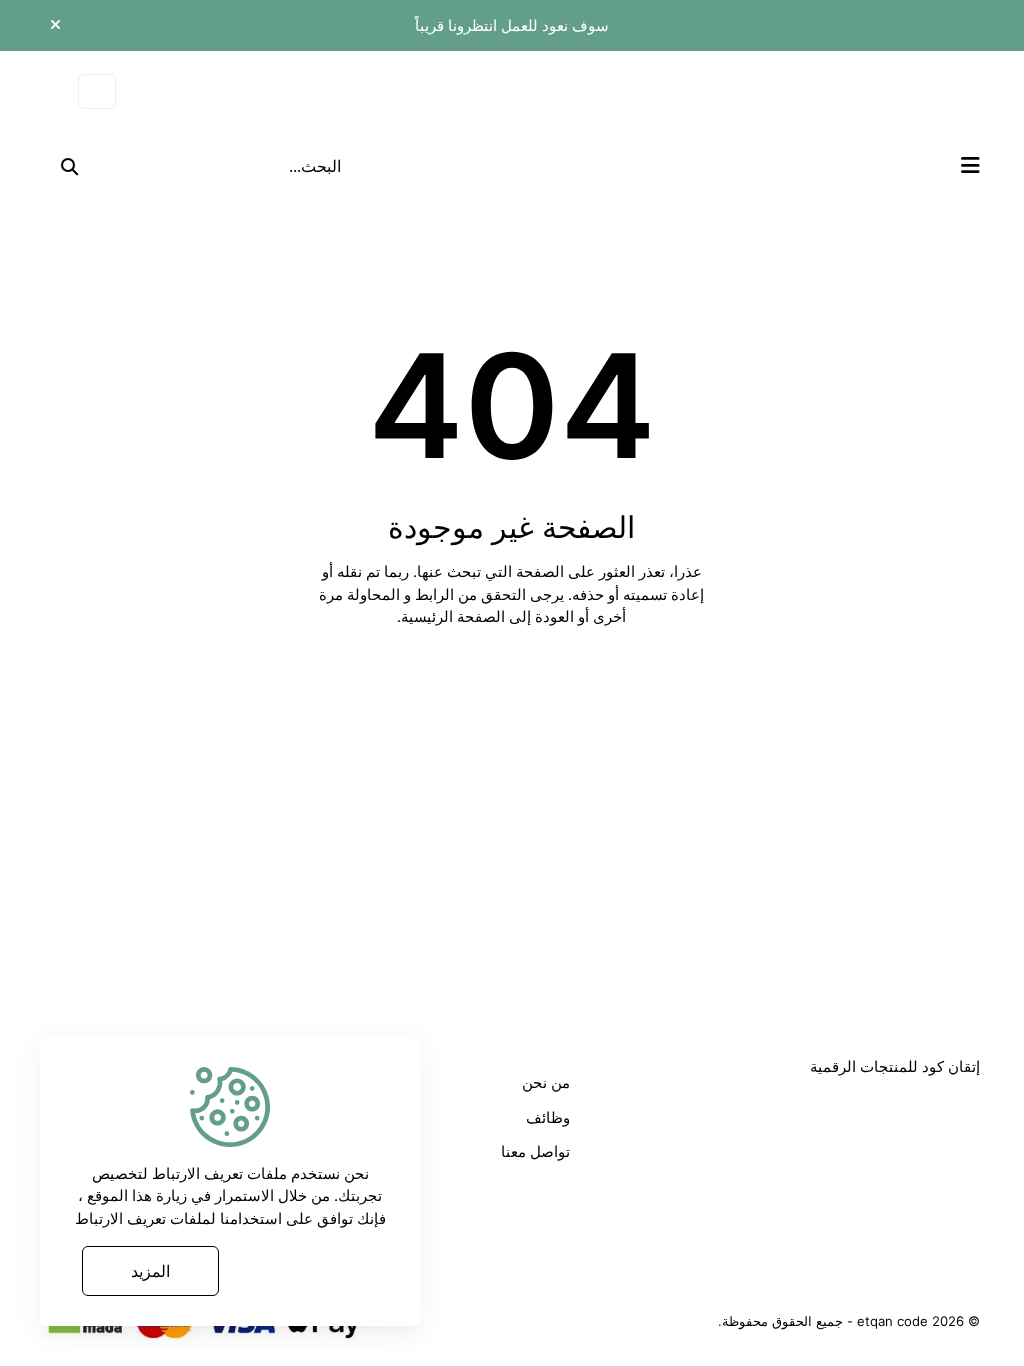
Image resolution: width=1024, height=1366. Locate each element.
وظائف (548, 1117)
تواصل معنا (535, 1151)
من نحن (546, 1082)
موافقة (307, 1271)
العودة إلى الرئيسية (500, 682)
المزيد (150, 1271)
